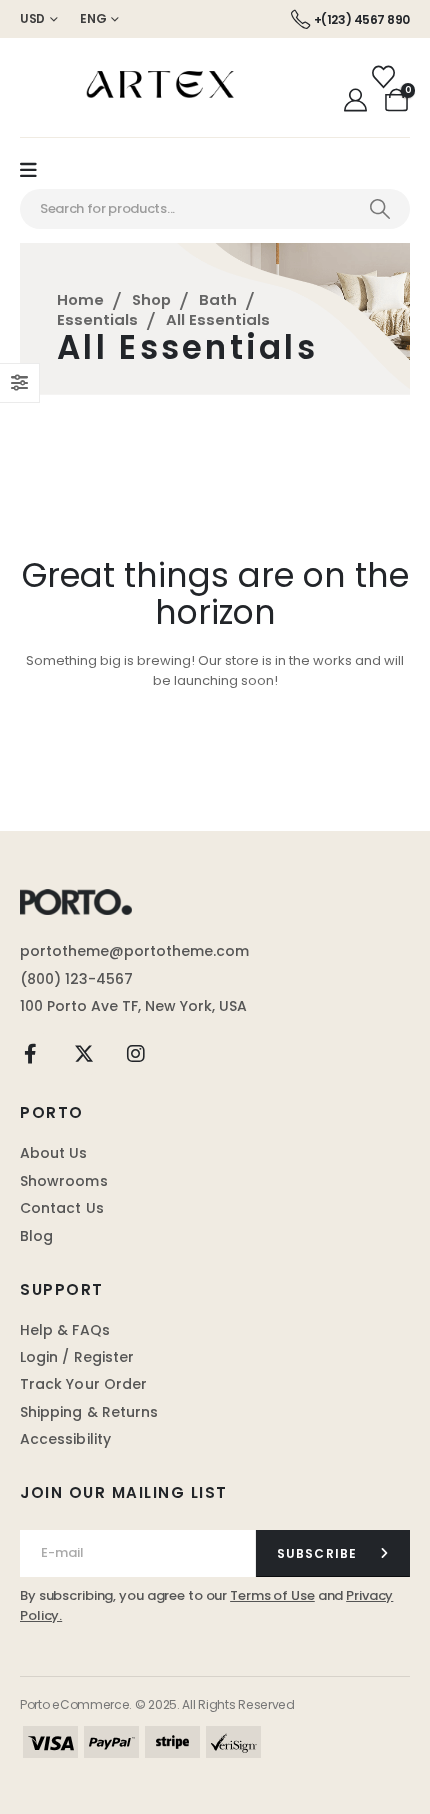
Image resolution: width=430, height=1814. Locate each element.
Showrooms (64, 1181)
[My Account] (356, 99)
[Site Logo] (170, 88)
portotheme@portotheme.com (134, 951)
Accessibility (65, 1439)
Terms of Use (272, 1595)
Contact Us (62, 1208)
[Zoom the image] (76, 899)
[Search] (380, 209)
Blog (36, 1236)
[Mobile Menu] (38, 170)
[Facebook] (31, 1053)
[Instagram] (136, 1053)
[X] (84, 1053)
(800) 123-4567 (76, 979)
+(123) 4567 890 (362, 19)
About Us (54, 1153)
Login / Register (77, 1357)
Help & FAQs (65, 1330)
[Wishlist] (383, 76)
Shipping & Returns (89, 1412)
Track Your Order (83, 1384)
